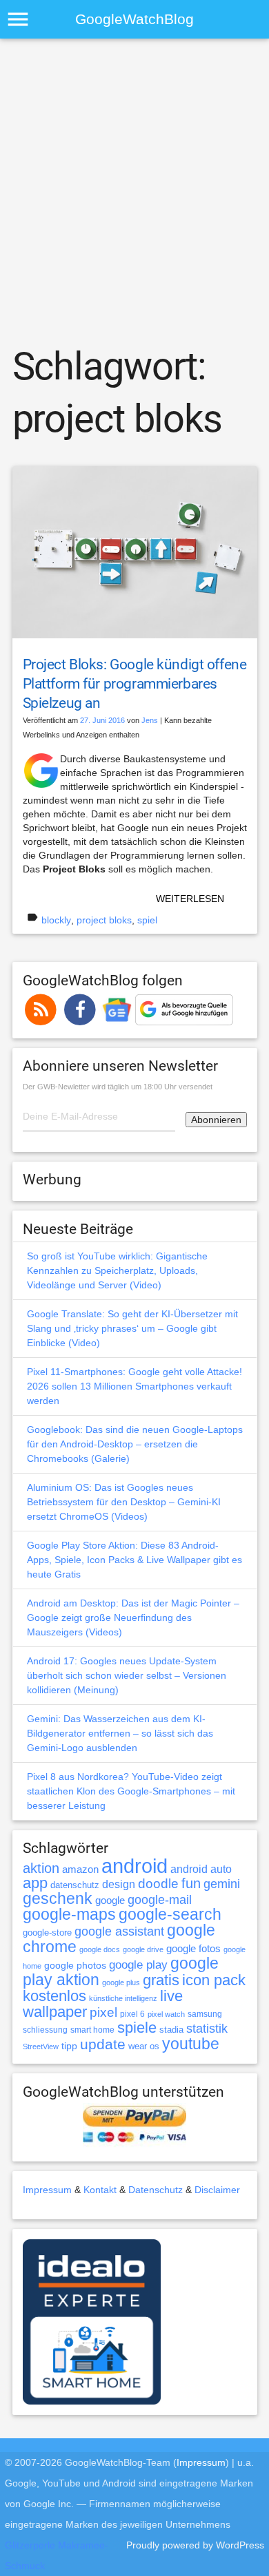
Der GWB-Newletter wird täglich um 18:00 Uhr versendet (118, 1087)
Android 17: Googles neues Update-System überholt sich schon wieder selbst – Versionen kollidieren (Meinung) (127, 1675)
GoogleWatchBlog (134, 19)
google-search (170, 1915)
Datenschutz (156, 2190)
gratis (161, 1980)
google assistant (119, 1931)
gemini (222, 1884)
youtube (191, 2044)
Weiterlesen (190, 899)
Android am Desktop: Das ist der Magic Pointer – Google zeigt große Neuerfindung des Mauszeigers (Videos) (133, 1617)
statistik (207, 2029)
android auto (201, 1869)
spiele (137, 2028)
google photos (75, 1965)
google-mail (160, 1900)
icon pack (214, 1980)
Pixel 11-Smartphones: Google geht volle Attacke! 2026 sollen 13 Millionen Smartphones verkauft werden (134, 1386)
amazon (80, 1870)
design (119, 1884)
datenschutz (75, 1885)
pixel (103, 2012)
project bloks (104, 920)
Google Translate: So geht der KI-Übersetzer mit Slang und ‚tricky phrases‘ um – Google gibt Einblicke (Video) (132, 1328)
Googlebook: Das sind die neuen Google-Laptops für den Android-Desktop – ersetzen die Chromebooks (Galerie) (135, 1444)
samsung (205, 2014)
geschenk (58, 1899)
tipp (69, 2046)
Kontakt (100, 2190)
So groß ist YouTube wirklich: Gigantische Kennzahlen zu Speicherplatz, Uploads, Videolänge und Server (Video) (117, 1270)
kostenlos (54, 1996)
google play (138, 1965)
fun (191, 1883)
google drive (143, 1949)
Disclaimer (217, 2190)
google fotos (193, 1948)
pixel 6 (132, 2014)
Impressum (47, 2190)
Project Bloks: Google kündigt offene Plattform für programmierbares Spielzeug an (135, 684)
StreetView (41, 2046)
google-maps (69, 1914)
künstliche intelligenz (123, 1998)
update (103, 2044)
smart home (92, 2030)
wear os (144, 2046)
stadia (171, 2030)
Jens (150, 720)
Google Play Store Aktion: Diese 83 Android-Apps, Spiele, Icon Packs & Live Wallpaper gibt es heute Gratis (134, 1560)
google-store (47, 1933)
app (35, 1883)
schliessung (45, 2030)
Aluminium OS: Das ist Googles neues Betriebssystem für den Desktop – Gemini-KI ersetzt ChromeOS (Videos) (124, 1502)
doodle (158, 1883)
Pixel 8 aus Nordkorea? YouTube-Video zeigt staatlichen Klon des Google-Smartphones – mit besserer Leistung (131, 1791)
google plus (121, 1982)
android (134, 1866)
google (110, 1900)
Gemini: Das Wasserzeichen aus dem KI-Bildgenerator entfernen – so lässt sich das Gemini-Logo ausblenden (120, 1733)
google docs (100, 1949)
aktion (41, 1868)
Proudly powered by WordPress (195, 2545)
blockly (56, 920)
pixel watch (166, 2014)
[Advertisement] (134, 190)
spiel (147, 920)
